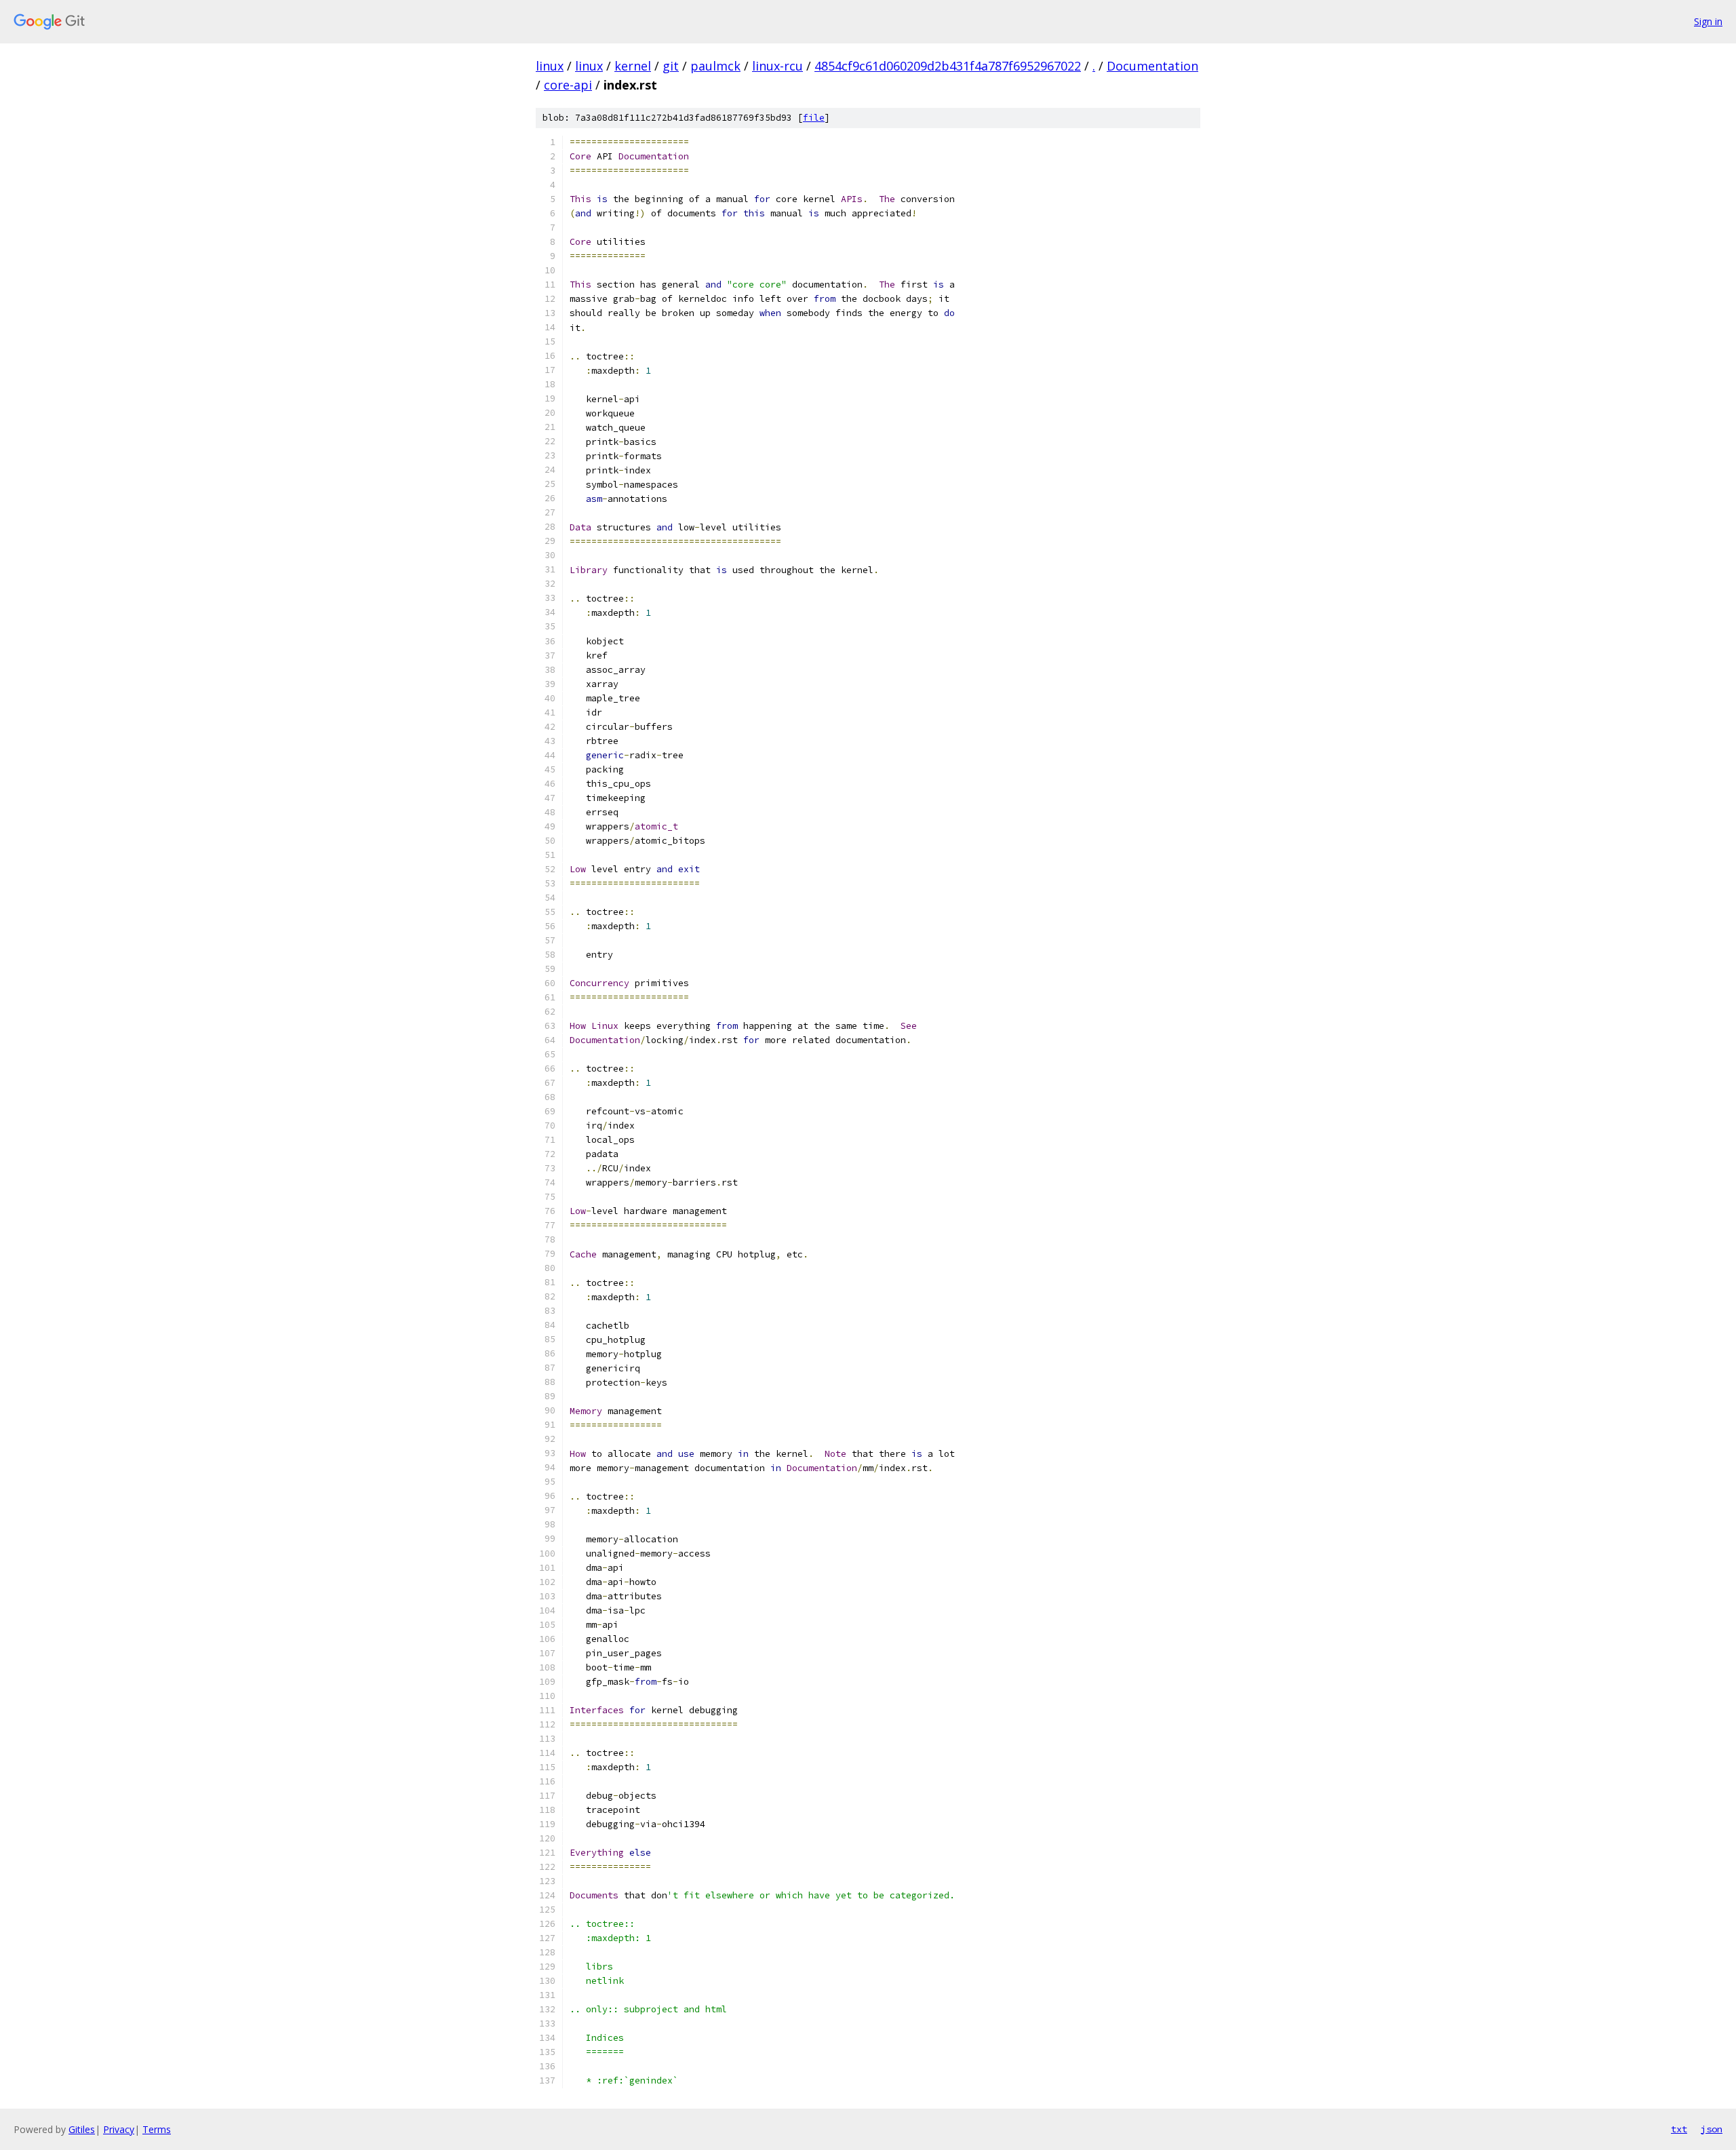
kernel (633, 66)
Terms (157, 2129)
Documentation (1152, 66)
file (814, 118)
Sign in (1708, 21)
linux (550, 66)
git (671, 66)
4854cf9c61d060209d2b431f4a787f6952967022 (948, 66)
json (1712, 2129)
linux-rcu (777, 66)
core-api (568, 85)
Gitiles (82, 2129)
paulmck (715, 66)
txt (1679, 2129)
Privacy (119, 2129)
